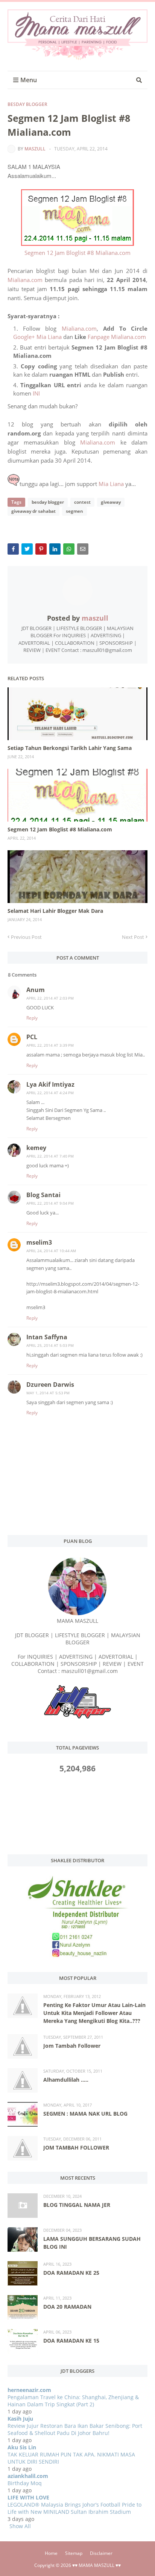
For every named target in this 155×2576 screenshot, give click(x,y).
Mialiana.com (25, 280)
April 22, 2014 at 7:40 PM (50, 1156)
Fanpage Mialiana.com (117, 337)
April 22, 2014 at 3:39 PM (50, 1045)
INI (36, 393)
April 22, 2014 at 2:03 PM (50, 998)
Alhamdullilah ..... (66, 2080)
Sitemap (74, 2553)
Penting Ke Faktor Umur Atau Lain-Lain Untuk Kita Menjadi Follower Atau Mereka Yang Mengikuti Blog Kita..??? (94, 2013)
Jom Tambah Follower (72, 2046)
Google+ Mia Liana (37, 337)
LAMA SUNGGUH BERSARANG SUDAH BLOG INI (92, 2243)
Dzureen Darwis (50, 1385)
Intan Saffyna (47, 1337)
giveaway (111, 502)
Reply (32, 1018)
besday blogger (27, 104)
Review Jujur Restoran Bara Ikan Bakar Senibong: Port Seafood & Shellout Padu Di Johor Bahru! (75, 2429)
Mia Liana (111, 484)
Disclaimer (101, 2553)
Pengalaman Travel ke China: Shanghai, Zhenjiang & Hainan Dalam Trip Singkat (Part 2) (73, 2401)
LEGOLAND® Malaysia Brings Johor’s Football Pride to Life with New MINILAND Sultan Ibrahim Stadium (74, 2508)
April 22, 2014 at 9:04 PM (50, 1203)
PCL (32, 1037)
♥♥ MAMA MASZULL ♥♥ (96, 2565)
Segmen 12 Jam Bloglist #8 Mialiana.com (77, 253)
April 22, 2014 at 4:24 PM (50, 1093)
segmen (74, 511)
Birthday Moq (25, 2483)
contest (82, 502)
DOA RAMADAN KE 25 (71, 2273)
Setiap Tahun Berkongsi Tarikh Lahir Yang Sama (70, 748)
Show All (20, 2526)
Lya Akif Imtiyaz (50, 1084)
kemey (36, 1148)
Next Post (133, 937)
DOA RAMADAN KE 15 (71, 2341)
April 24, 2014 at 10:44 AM (51, 1251)
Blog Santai (43, 1195)
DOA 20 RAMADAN (67, 2307)
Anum (36, 990)
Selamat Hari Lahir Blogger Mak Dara (55, 911)
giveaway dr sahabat (33, 511)
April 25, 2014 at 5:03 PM (50, 1345)
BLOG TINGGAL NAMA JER (77, 2205)
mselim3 (39, 1242)
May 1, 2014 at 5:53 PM (48, 1393)
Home (51, 2553)
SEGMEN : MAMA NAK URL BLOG (85, 2114)
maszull (35, 149)
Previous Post (26, 937)
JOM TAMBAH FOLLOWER (76, 2147)
